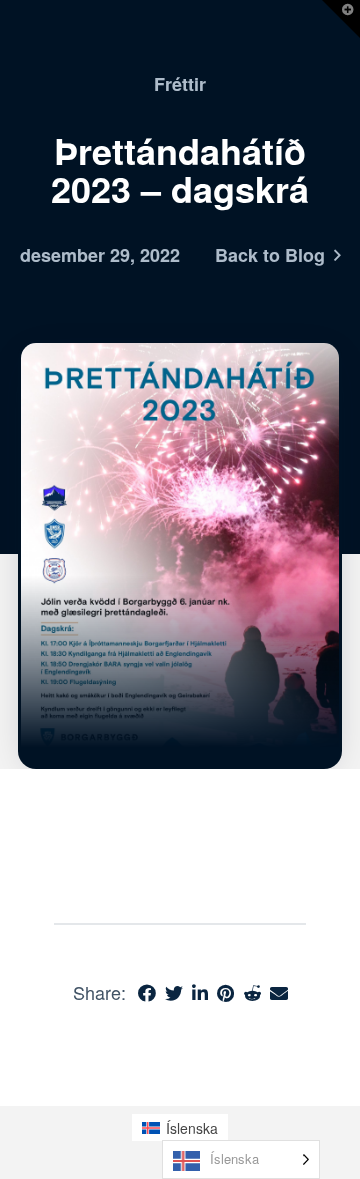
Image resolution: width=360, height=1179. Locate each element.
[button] (341, 19)
